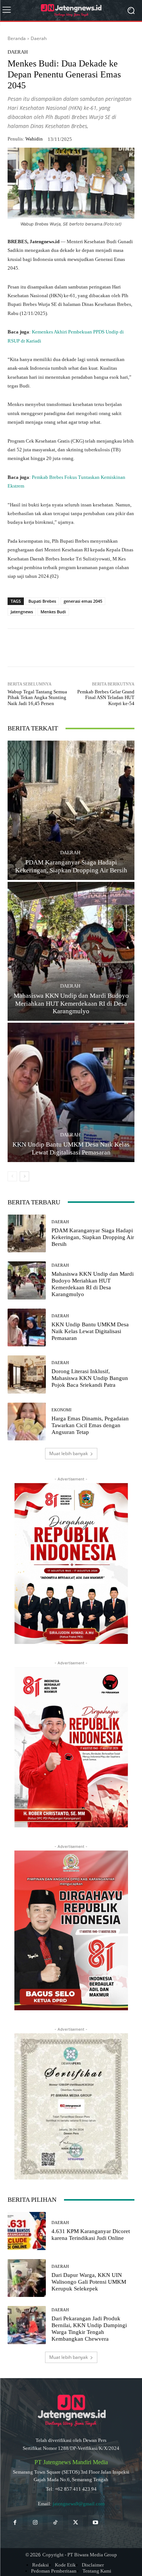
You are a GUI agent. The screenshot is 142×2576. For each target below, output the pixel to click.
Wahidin (34, 139)
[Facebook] (56, 648)
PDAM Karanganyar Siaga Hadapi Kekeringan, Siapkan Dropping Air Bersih (71, 866)
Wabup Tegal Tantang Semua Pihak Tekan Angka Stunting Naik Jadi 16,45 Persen (37, 698)
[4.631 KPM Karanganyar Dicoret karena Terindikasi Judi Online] (27, 2231)
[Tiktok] (55, 2523)
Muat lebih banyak (69, 1453)
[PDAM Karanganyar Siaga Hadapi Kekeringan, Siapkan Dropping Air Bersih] (71, 810)
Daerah (39, 38)
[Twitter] (76, 2523)
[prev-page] (12, 1176)
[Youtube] (96, 2523)
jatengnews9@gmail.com (79, 2504)
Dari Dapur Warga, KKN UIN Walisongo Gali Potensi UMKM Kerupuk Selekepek (89, 2282)
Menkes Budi (53, 612)
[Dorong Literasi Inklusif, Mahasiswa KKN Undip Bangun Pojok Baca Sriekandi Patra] (27, 1374)
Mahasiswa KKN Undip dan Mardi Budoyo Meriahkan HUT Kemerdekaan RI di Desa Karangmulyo (71, 1003)
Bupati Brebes (42, 601)
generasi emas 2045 (83, 601)
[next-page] (24, 1176)
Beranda (17, 38)
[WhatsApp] (39, 648)
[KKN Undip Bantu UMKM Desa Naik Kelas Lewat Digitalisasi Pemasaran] (71, 1092)
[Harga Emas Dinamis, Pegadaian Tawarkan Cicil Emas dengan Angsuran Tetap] (27, 1422)
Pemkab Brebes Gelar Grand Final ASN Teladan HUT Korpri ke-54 (106, 698)
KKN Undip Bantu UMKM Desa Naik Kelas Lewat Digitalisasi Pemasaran (71, 1148)
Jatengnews (22, 612)
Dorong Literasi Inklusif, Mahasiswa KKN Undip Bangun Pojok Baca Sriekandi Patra (90, 1378)
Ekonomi (62, 1410)
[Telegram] (91, 648)
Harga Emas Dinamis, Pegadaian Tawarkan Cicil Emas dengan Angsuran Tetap (90, 1425)
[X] (74, 648)
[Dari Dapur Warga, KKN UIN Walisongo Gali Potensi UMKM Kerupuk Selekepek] (27, 2278)
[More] (109, 648)
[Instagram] (35, 2523)
